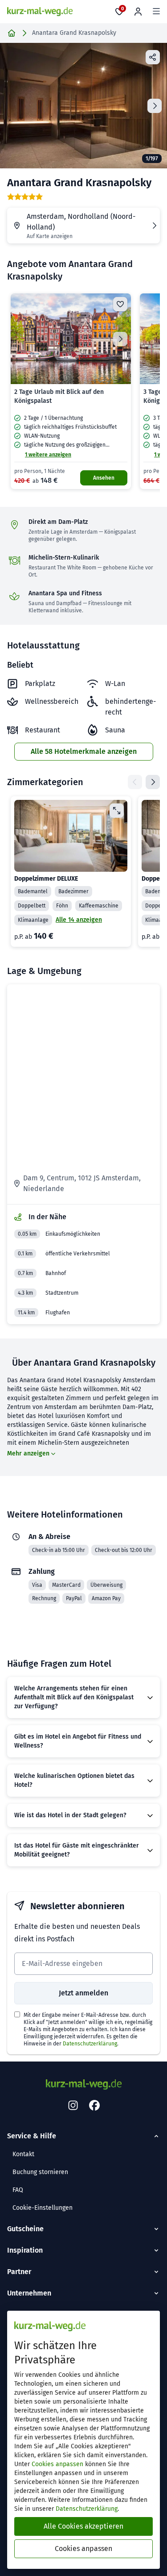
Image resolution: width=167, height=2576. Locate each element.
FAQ (18, 2190)
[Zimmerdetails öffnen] (117, 811)
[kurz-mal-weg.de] (40, 12)
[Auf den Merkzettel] (120, 304)
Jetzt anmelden (83, 1993)
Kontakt (23, 2154)
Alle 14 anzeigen (79, 920)
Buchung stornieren (40, 2172)
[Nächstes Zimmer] (153, 782)
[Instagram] (73, 2106)
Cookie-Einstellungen (43, 2208)
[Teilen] (153, 57)
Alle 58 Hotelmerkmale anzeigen (84, 751)
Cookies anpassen (57, 2464)
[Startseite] (12, 33)
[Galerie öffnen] (83, 106)
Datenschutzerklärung (90, 2044)
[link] (71, 391)
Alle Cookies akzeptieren (83, 2526)
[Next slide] (155, 106)
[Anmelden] (138, 12)
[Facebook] (94, 2106)
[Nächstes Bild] (120, 339)
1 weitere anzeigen (48, 455)
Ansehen (104, 478)
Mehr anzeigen (28, 1453)
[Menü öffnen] (156, 12)
